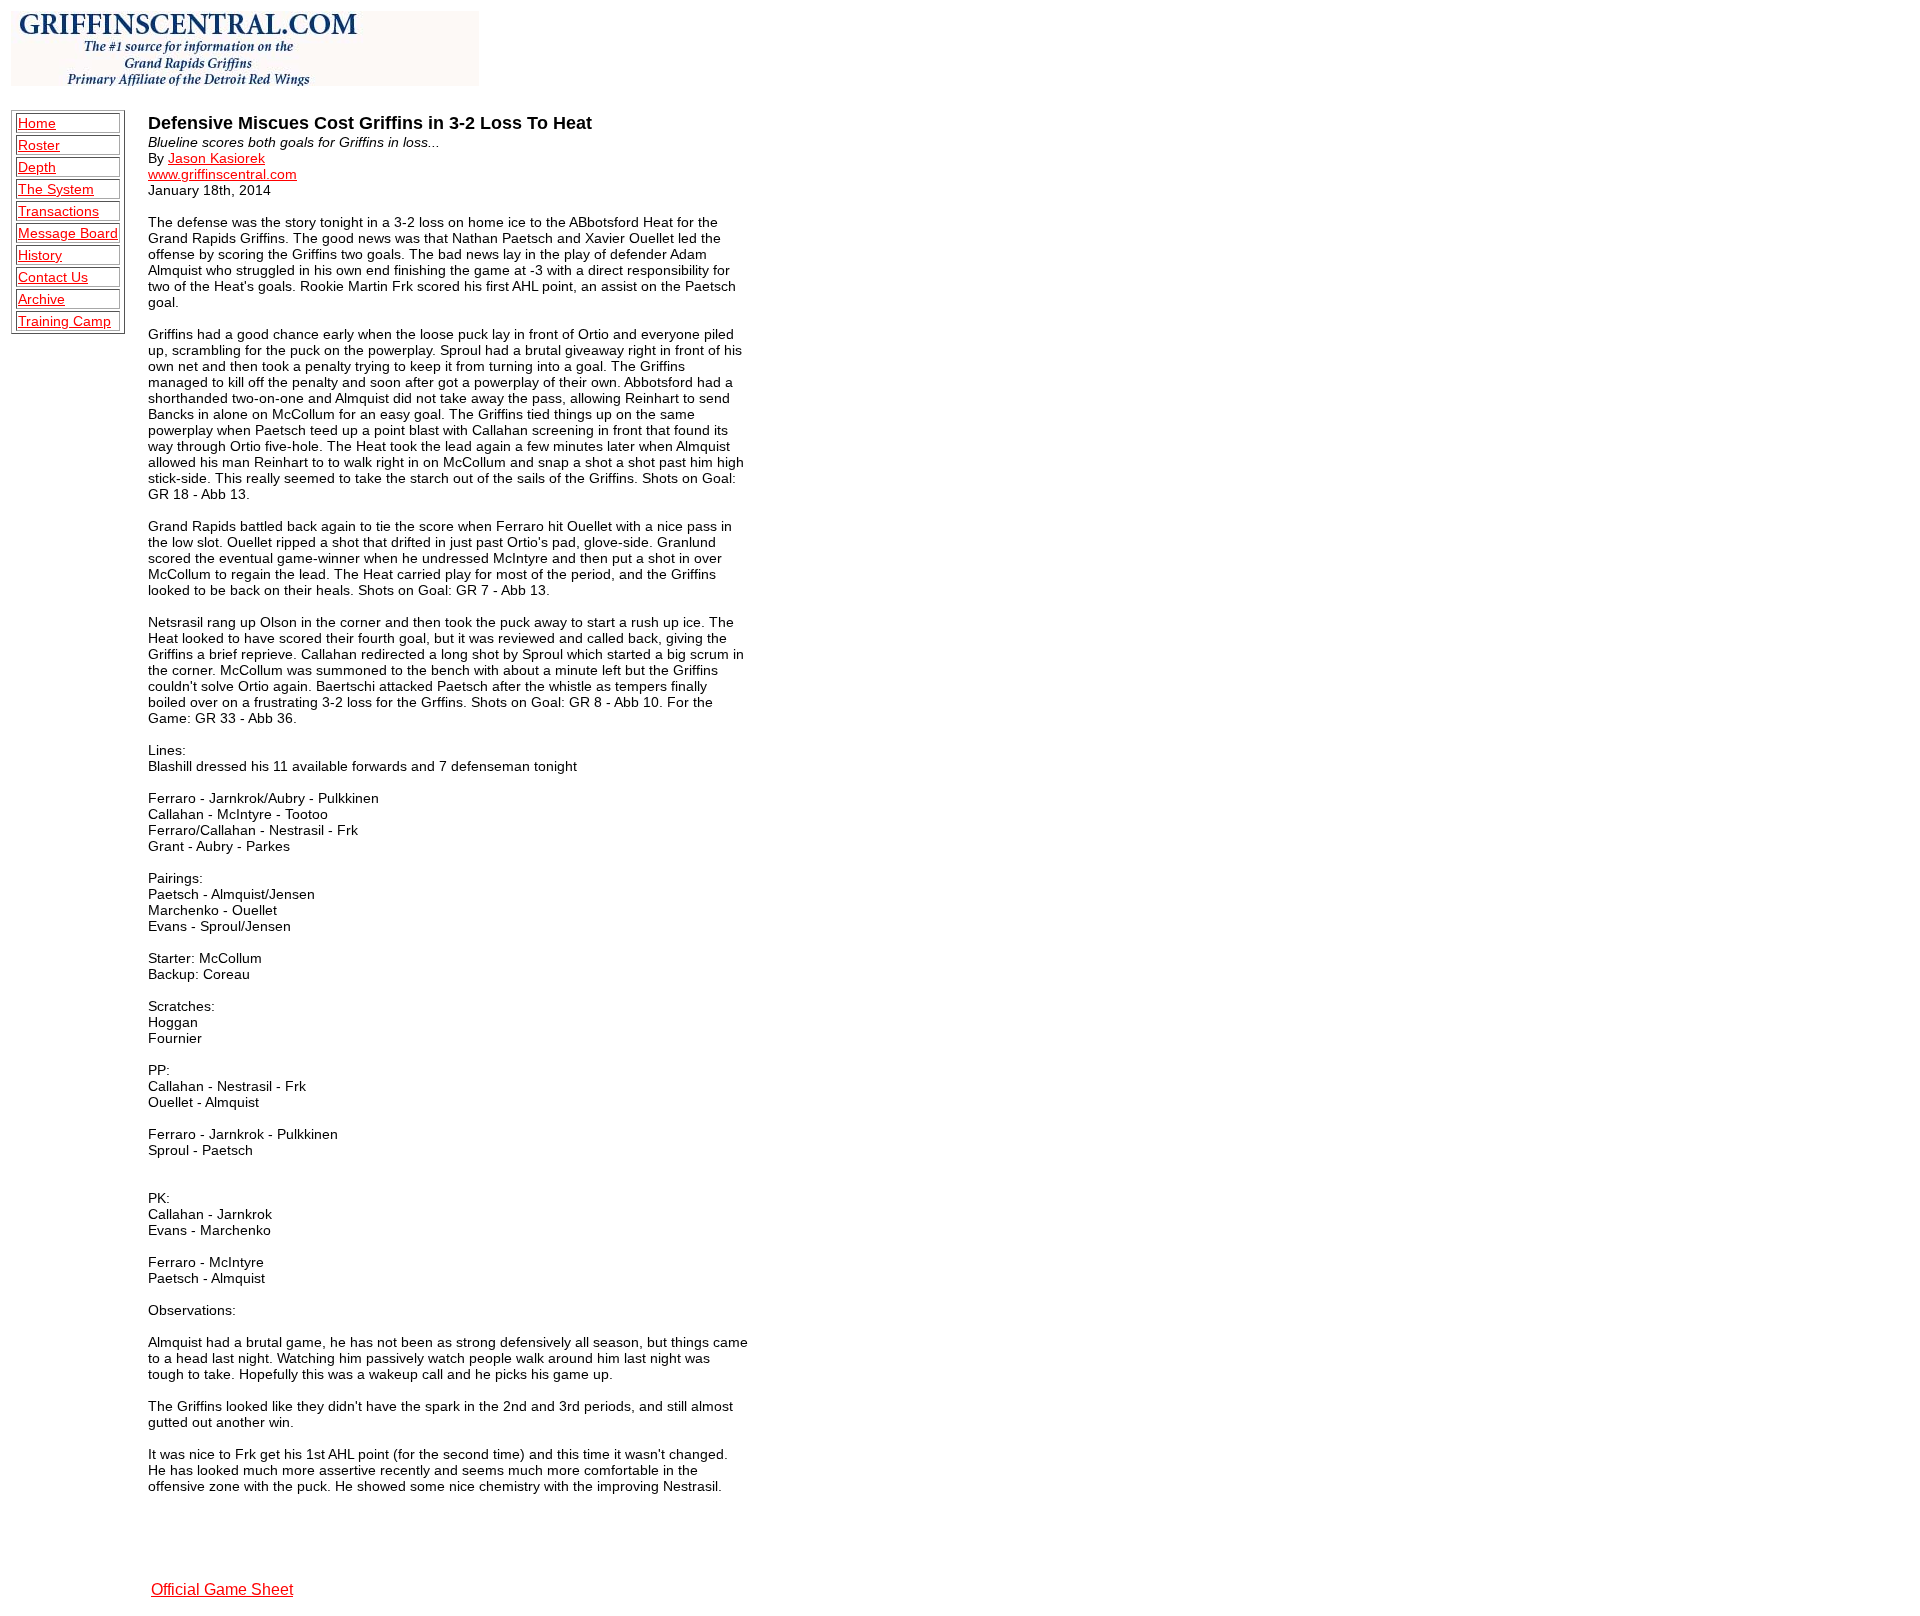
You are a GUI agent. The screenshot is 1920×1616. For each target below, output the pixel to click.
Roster (39, 145)
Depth (37, 167)
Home (37, 123)
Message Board (68, 233)
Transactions (58, 211)
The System (56, 189)
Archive (41, 299)
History (40, 255)
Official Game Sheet (222, 1589)
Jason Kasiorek (216, 158)
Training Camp (64, 321)
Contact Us (53, 277)
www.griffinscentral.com (222, 174)
